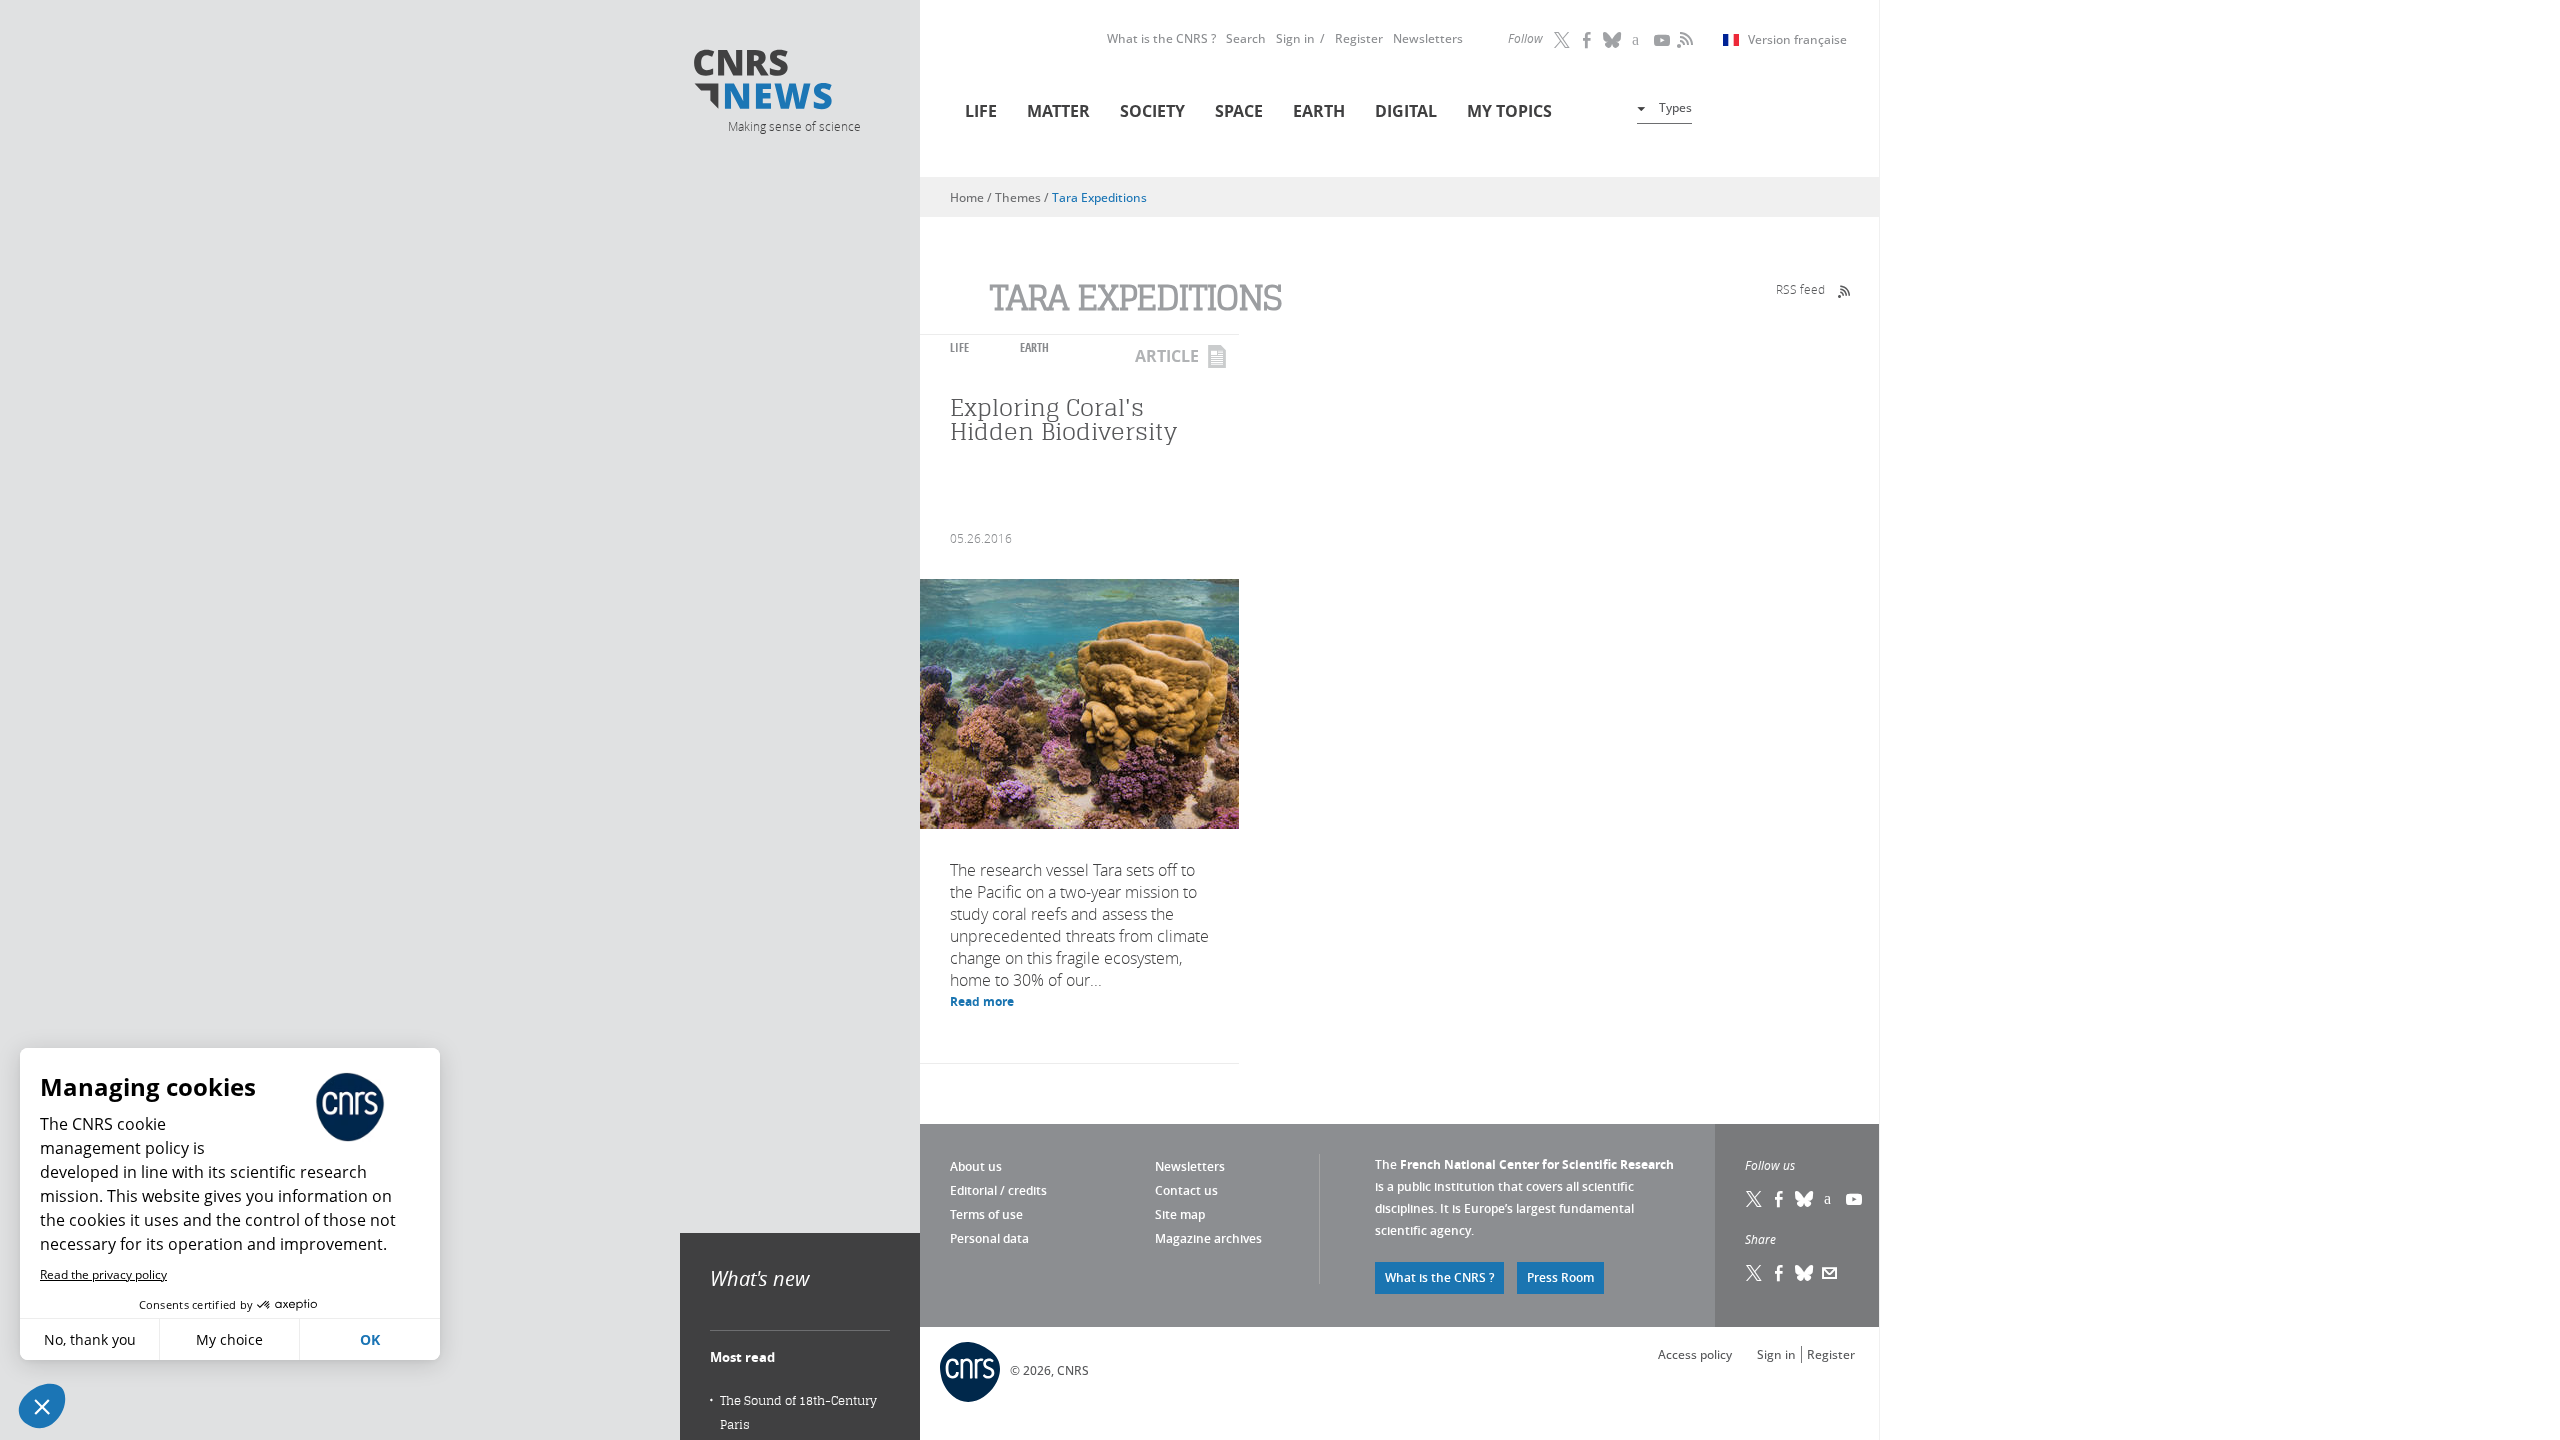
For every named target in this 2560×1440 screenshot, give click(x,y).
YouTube (1663, 40)
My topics (1509, 111)
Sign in (1295, 38)
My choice (229, 1339)
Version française (1797, 40)
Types (1675, 107)
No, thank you (90, 1339)
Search (1246, 38)
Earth (1319, 111)
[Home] (793, 82)
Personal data (989, 1238)
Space (1239, 111)
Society (1152, 111)
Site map (1180, 1214)
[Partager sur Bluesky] (1805, 1273)
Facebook (1588, 40)
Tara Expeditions (1099, 197)
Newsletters (1428, 38)
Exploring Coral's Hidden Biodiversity (1063, 419)
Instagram (1638, 40)
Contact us (1186, 1190)
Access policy (1695, 1354)
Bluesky (1805, 1199)
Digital (1406, 111)
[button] (42, 1406)
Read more (982, 1001)
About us (976, 1166)
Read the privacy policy (103, 1274)
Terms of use (986, 1214)
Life (981, 111)
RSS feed (1800, 289)
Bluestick (1613, 40)
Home (967, 197)
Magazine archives (1208, 1238)
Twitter (1563, 40)
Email (1830, 1273)
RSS (1683, 40)
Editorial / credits (998, 1190)
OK (370, 1339)
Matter (1058, 111)
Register (1359, 38)
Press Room (1560, 1277)
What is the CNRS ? (1161, 38)
